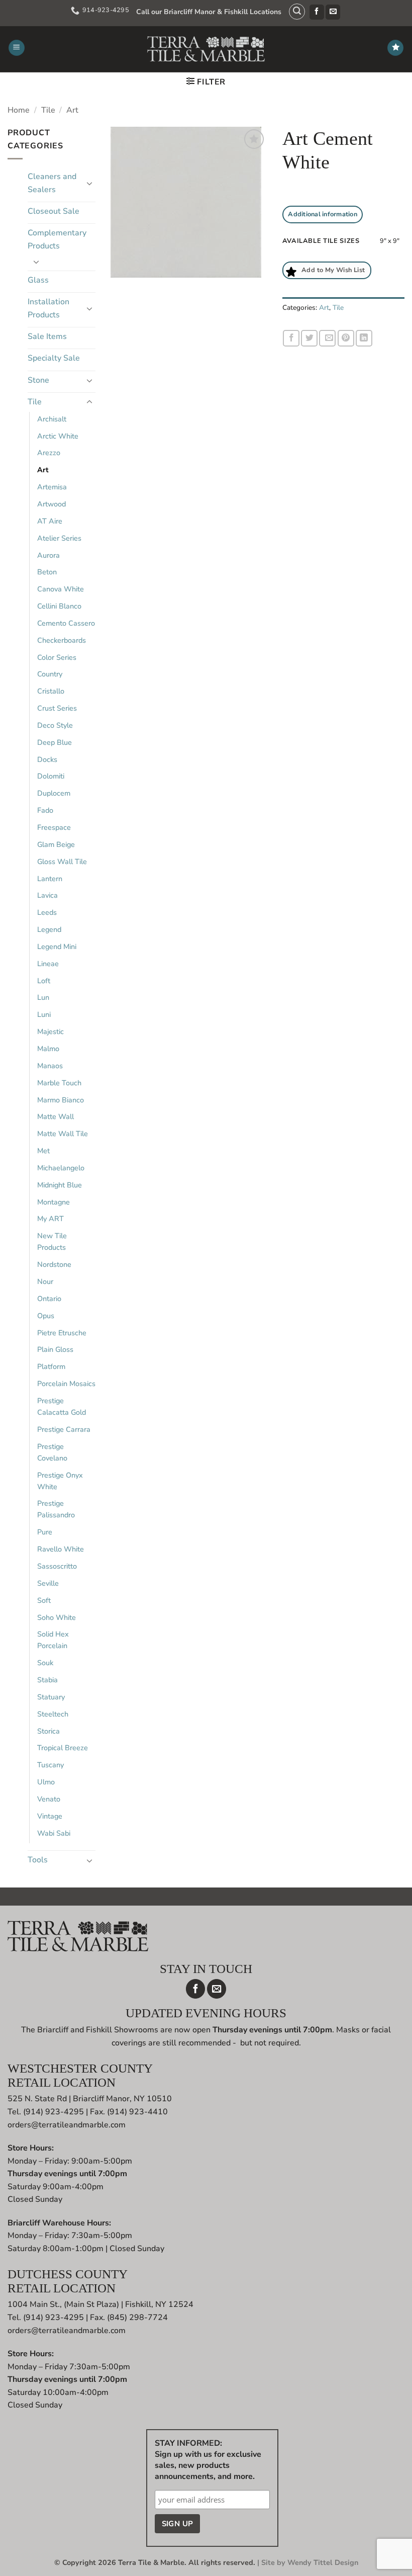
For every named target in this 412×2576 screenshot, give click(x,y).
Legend (49, 929)
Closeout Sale (54, 211)
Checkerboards (62, 640)
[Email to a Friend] (327, 338)
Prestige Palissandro (56, 1509)
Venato (49, 1799)
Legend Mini (57, 947)
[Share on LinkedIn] (364, 338)
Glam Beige (56, 844)
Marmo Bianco (61, 1100)
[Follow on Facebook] (317, 12)
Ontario (49, 1299)
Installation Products (48, 308)
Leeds (47, 912)
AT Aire (50, 521)
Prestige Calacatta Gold (62, 1406)
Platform (51, 1366)
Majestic (50, 1032)
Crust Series (57, 708)
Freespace (54, 827)
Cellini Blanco (59, 606)
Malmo (48, 1049)
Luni (44, 1014)
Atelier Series (59, 538)
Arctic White (58, 436)
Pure (45, 1532)
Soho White (57, 1617)
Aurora (48, 555)
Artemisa (52, 487)
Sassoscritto (57, 1566)
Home (19, 110)
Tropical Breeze (63, 1748)
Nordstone (54, 1264)
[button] (297, 12)
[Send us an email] (333, 12)
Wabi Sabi (54, 1833)
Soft (44, 1600)
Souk (45, 1663)
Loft (44, 981)
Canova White (61, 589)
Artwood (51, 504)
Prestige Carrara (64, 1429)
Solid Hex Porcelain (53, 1640)
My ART (50, 1219)
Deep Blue (55, 742)
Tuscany (50, 1765)
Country (50, 674)
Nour (45, 1281)
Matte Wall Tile (63, 1134)
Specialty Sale (54, 358)
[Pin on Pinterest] (346, 338)
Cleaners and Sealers (52, 183)
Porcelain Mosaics (66, 1384)
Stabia (47, 1680)
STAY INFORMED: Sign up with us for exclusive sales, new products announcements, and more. (208, 2460)
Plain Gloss (55, 1349)
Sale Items (47, 336)
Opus (46, 1316)
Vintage (50, 1816)
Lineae (48, 964)
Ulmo (46, 1782)
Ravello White (61, 1549)
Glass (38, 280)
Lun (43, 997)
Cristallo (51, 691)
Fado (45, 810)
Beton (47, 572)
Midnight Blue (60, 1185)
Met (43, 1151)
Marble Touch (59, 1083)
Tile (48, 110)
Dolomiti (51, 776)
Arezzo (49, 453)
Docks (47, 759)
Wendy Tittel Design (323, 2562)
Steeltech (53, 1714)
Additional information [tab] (323, 214)
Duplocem (54, 793)
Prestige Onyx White (60, 1481)
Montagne (54, 1202)
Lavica (47, 895)
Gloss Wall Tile (62, 862)
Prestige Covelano (52, 1452)
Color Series (57, 657)
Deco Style (55, 725)
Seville (48, 1583)
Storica (48, 1731)
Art (72, 110)
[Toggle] (89, 183)
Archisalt (52, 419)
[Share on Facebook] (291, 338)
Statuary (51, 1697)
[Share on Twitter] (309, 338)
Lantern (50, 879)
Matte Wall (56, 1117)
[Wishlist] (395, 48)
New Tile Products (52, 1241)
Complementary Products (57, 239)
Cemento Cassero (66, 623)
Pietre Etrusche (62, 1333)
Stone (38, 380)
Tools (38, 1860)
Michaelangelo (61, 1168)
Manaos (50, 1066)
